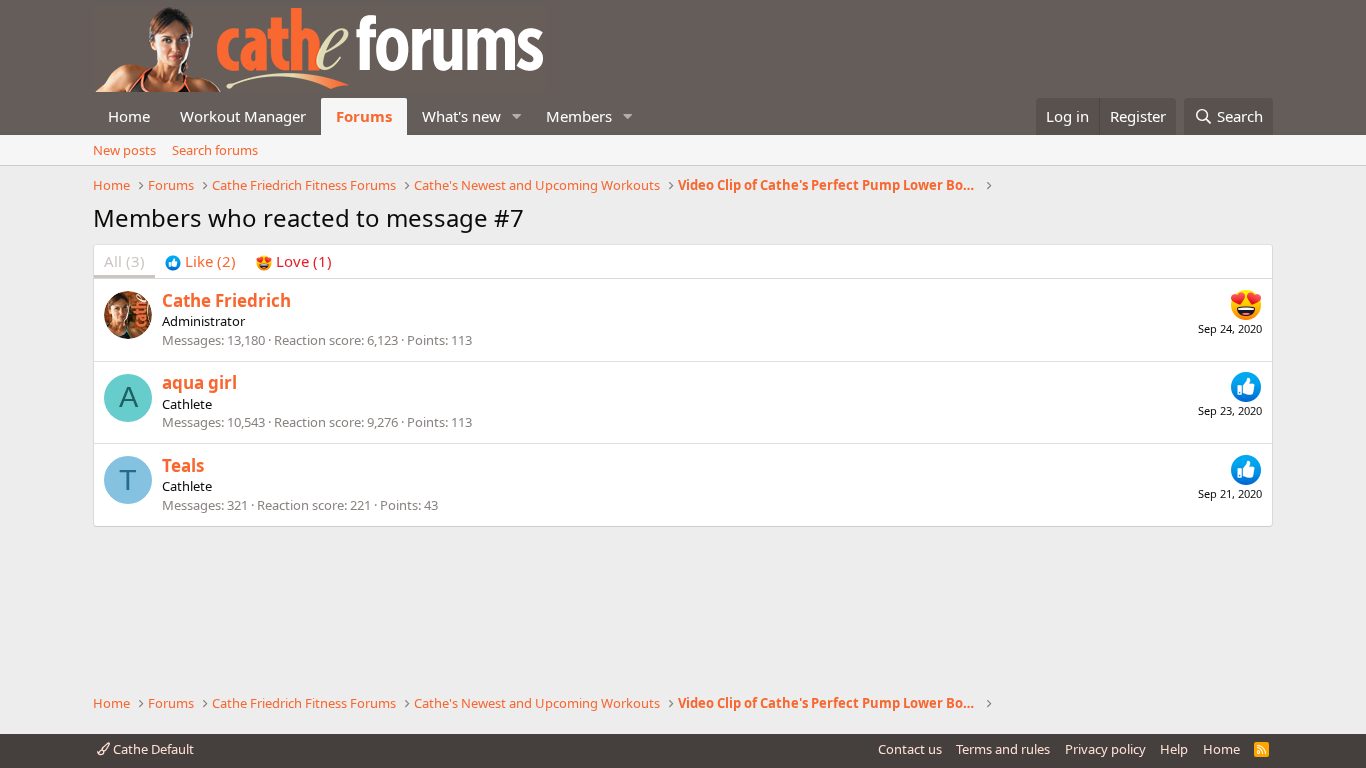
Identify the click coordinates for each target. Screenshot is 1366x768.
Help (1174, 749)
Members (579, 116)
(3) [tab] (124, 261)
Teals (183, 465)
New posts (124, 150)
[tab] (200, 261)
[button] (517, 116)
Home (129, 116)
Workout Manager (243, 116)
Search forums (215, 150)
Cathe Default (152, 749)
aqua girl (199, 382)
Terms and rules (1003, 749)
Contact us (910, 749)
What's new (461, 116)
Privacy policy (1105, 749)
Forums (364, 116)
